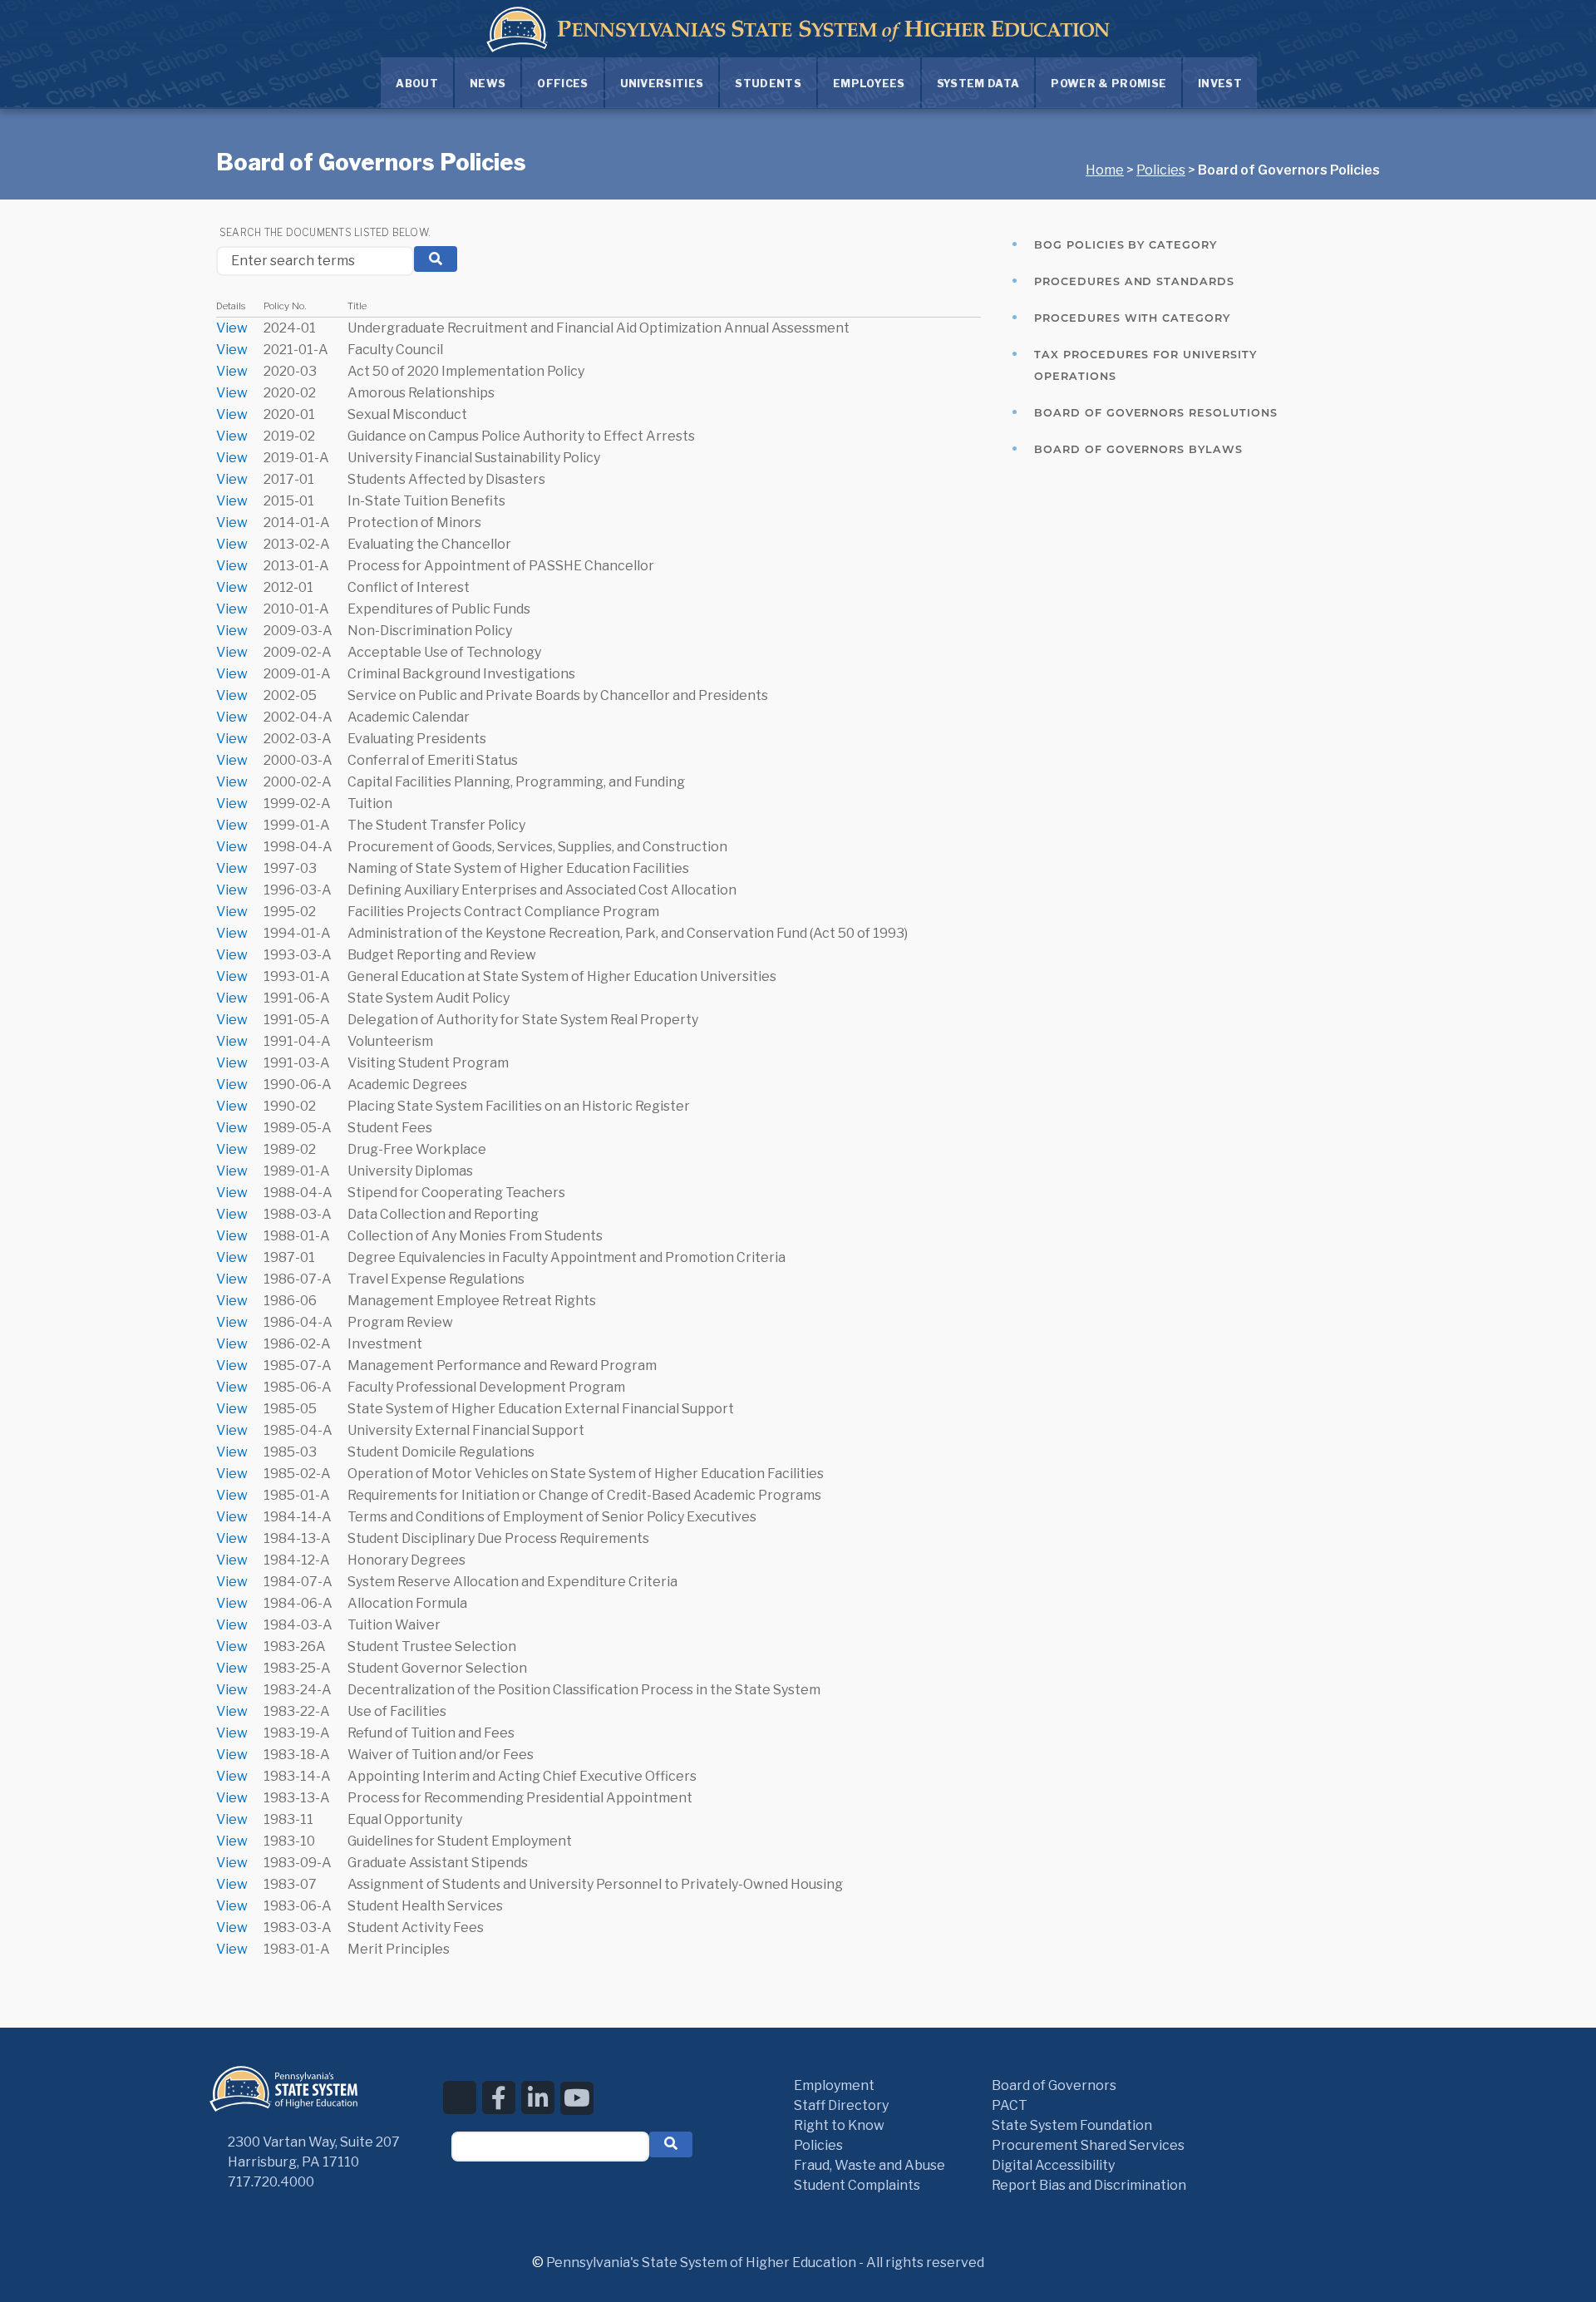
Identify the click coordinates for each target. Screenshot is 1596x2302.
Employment (834, 2085)
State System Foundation (1072, 2125)
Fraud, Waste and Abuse (869, 2165)
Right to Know (839, 2125)
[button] (671, 2144)
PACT (1010, 2105)
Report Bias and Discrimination (1089, 2185)
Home (1105, 170)
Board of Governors (1054, 2085)
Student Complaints (857, 2185)
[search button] (436, 259)
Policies (1161, 170)
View (232, 328)
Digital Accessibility (1053, 2165)
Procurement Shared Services (1088, 2145)
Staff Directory (841, 2105)
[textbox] (550, 2147)
